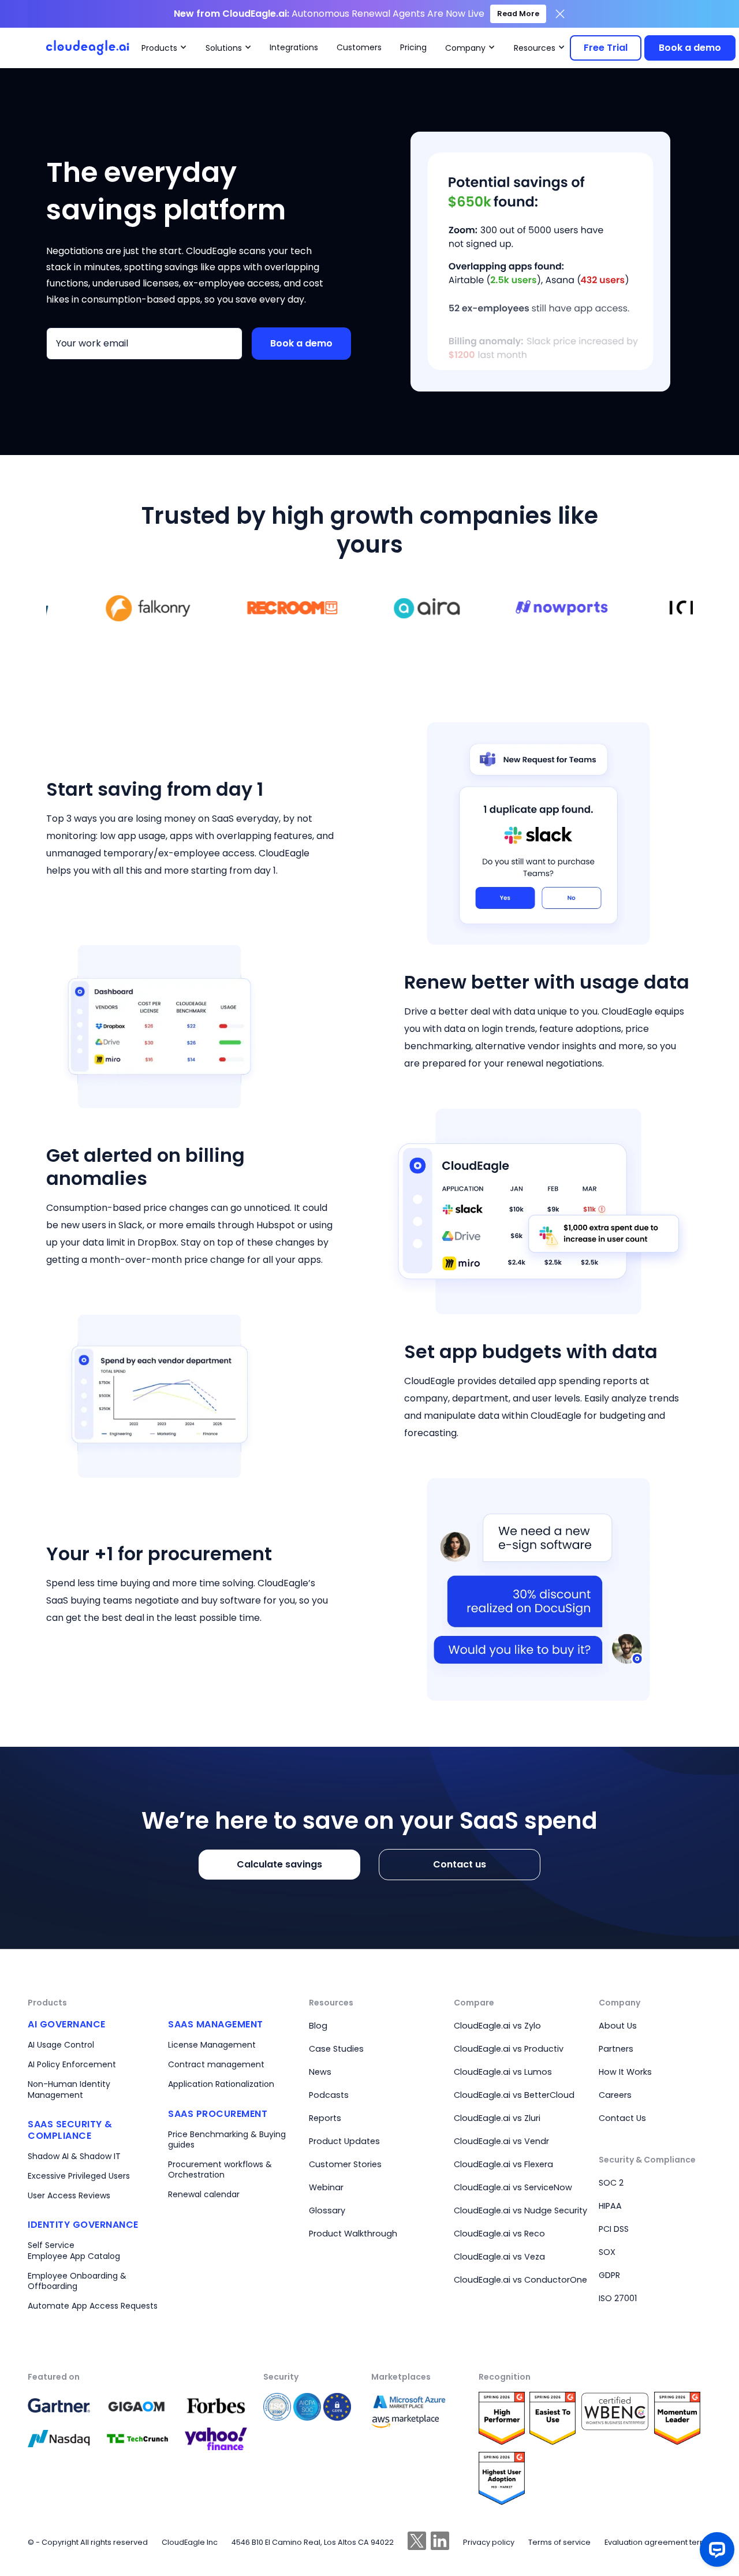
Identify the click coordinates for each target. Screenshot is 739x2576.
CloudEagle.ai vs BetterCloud (514, 2095)
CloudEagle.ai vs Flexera (503, 2164)
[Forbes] (62, 2405)
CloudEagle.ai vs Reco (499, 2234)
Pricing (413, 47)
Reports (325, 2118)
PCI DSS (614, 2229)
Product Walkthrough (353, 2234)
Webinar (326, 2187)
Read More (518, 14)
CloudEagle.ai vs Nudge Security (520, 2210)
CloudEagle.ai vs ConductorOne (520, 2280)
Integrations (294, 47)
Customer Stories (345, 2164)
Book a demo (690, 48)
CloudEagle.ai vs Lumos (503, 2072)
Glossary (327, 2210)
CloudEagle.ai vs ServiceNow (513, 2187)
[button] (164, 48)
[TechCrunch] (141, 2406)
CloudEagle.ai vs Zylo (497, 2026)
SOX (607, 2252)
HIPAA (610, 2206)
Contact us (460, 1864)
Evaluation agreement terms (658, 2542)
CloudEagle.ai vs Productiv (509, 2049)
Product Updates (344, 2141)
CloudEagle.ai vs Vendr (501, 2141)
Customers (359, 47)
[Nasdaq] (62, 2439)
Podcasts (329, 2095)
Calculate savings (279, 1864)
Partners (616, 2049)
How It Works (625, 2072)
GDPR (609, 2275)
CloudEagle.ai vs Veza (499, 2257)
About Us (618, 2026)
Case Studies (336, 2049)
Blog (318, 2026)
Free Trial (606, 48)
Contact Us (622, 2118)
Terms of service (559, 2542)
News (320, 2072)
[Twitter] (417, 2542)
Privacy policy (489, 2542)
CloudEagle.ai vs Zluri (497, 2118)
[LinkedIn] (440, 2542)
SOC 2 (611, 2183)
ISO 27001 (618, 2298)
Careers (615, 2095)
